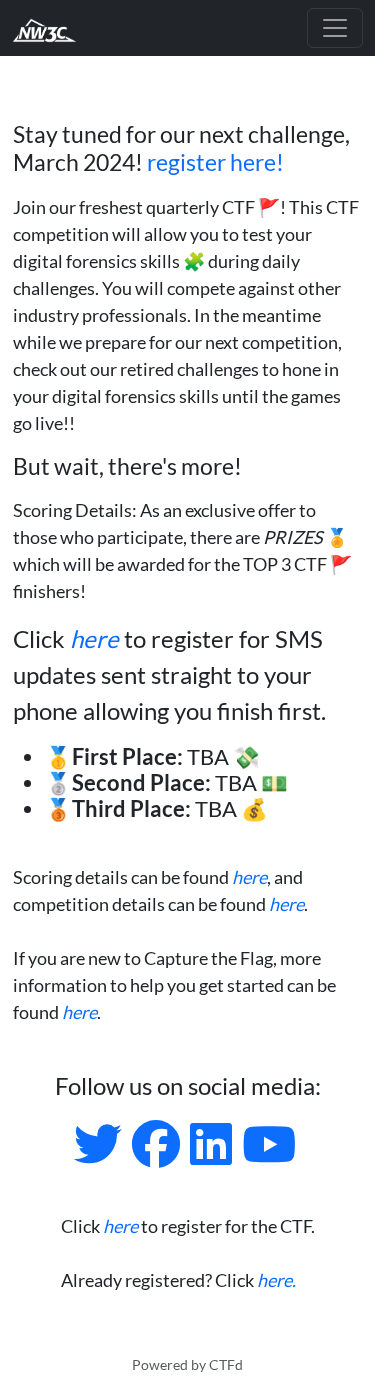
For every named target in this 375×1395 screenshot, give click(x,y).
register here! (215, 162)
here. (276, 1280)
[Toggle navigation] (335, 28)
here (94, 638)
